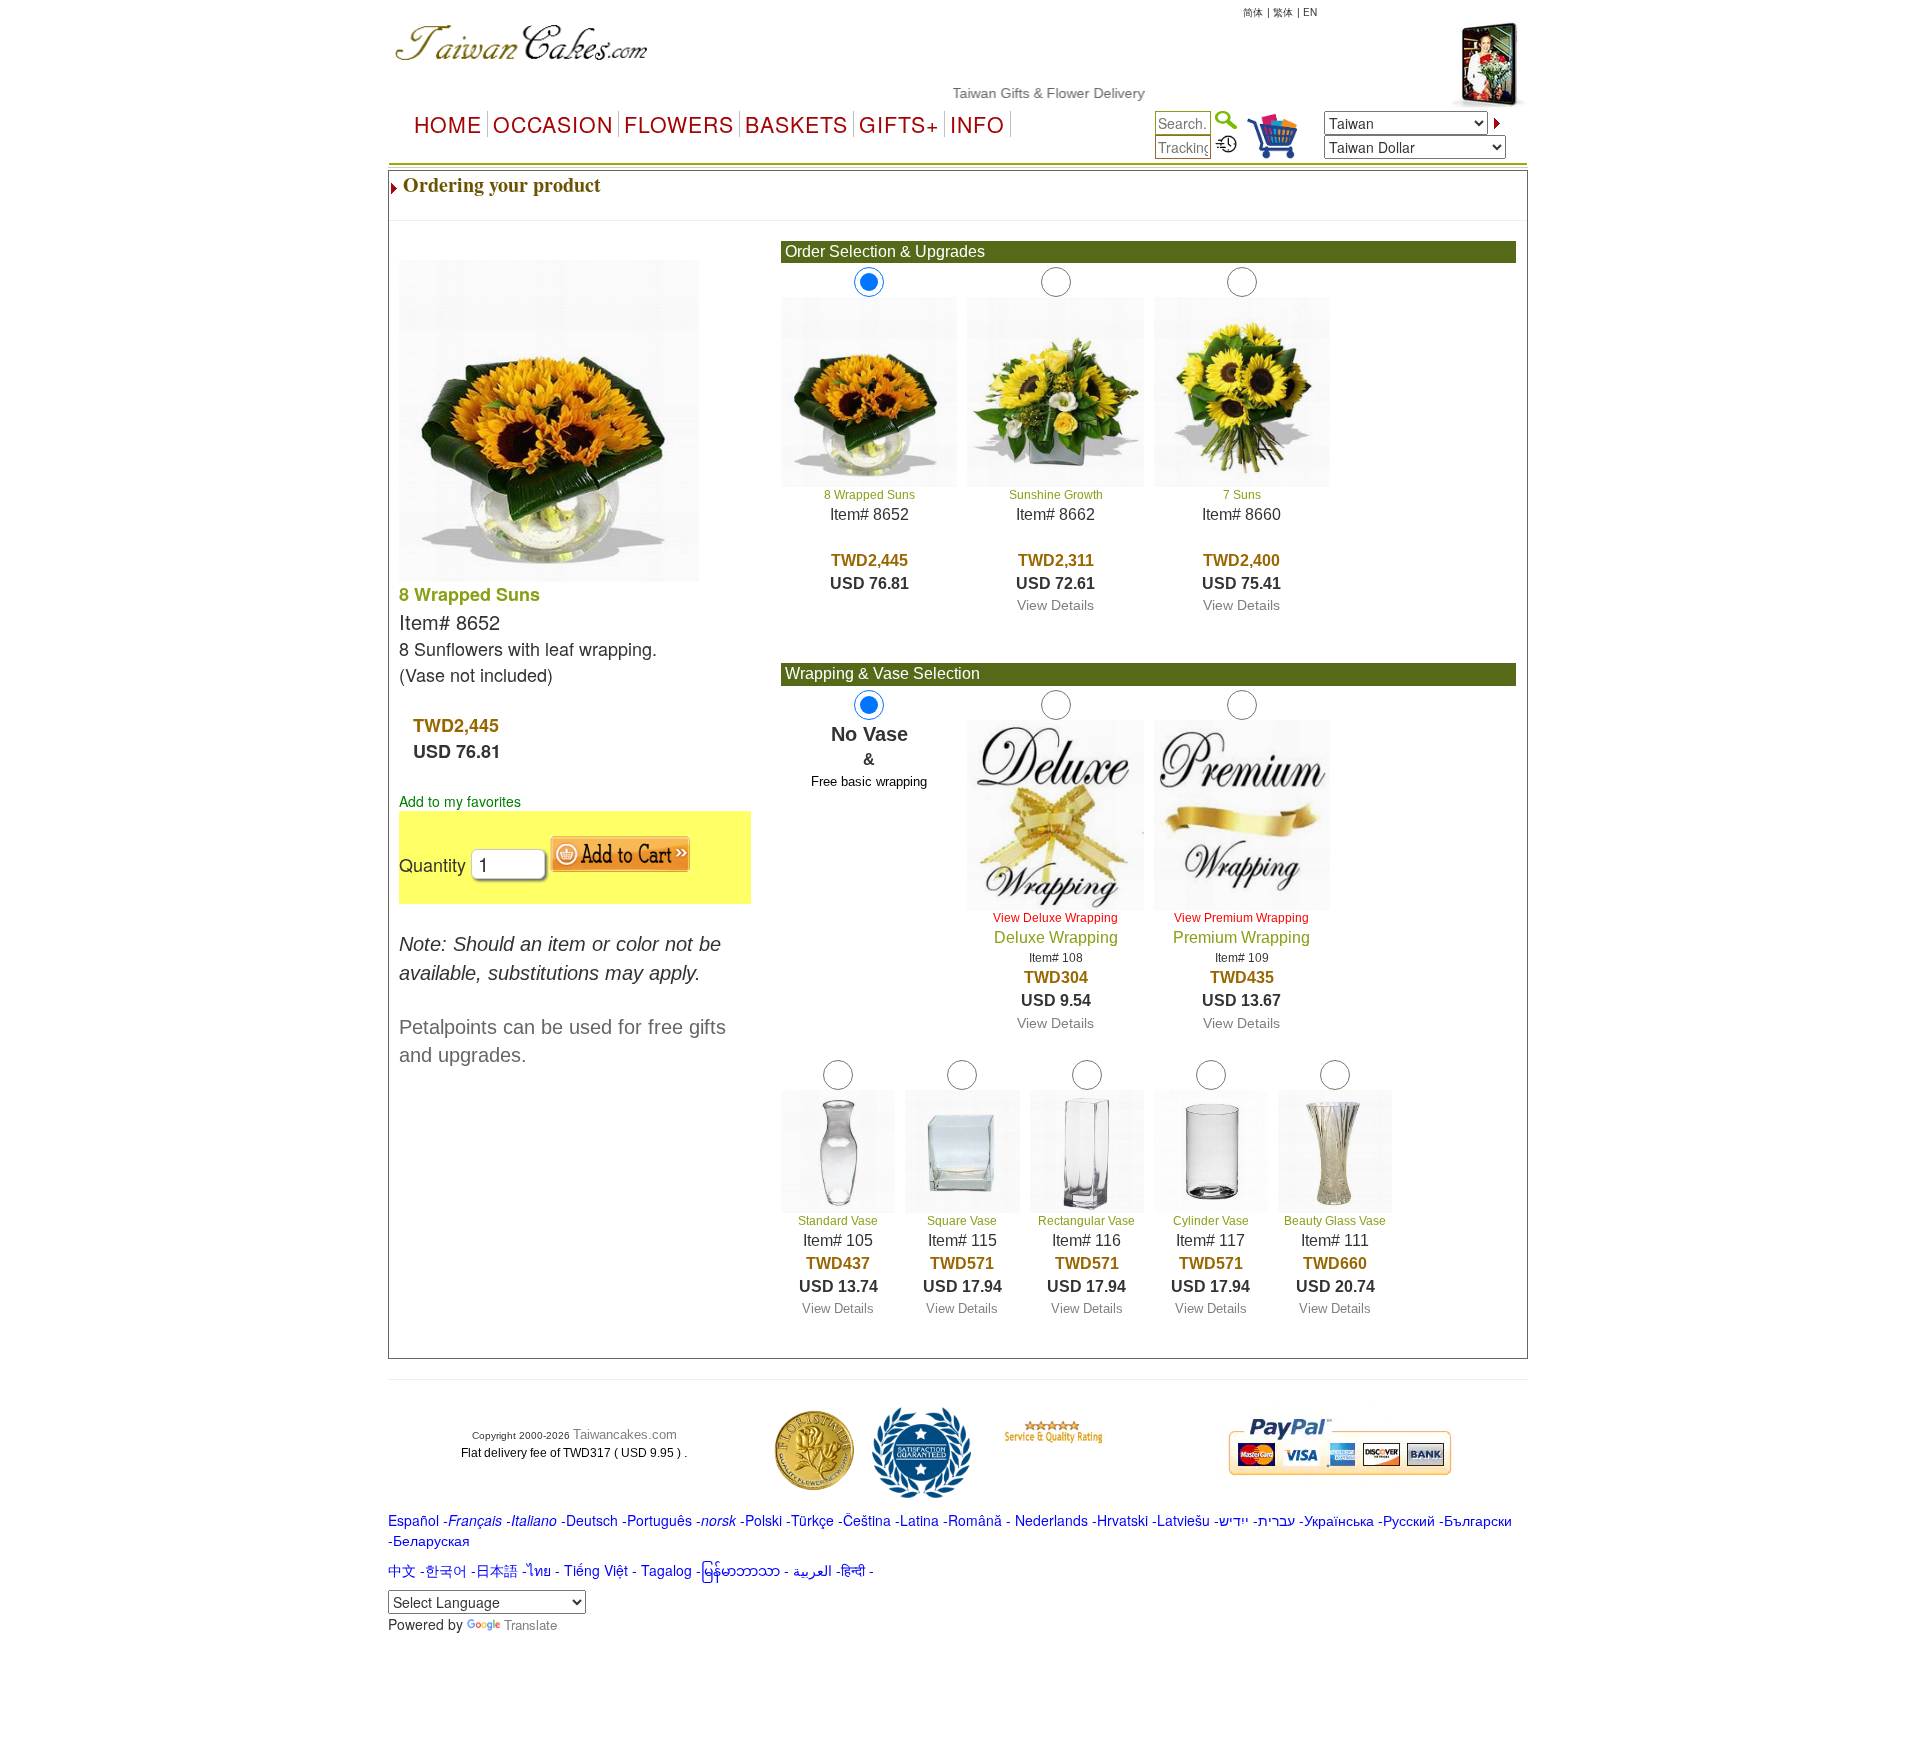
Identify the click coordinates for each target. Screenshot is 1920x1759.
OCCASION (553, 124)
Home (448, 124)
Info (977, 124)
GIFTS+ (899, 124)
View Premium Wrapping (1241, 918)
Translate (530, 1624)
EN (1310, 12)
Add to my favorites (460, 801)
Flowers (679, 124)
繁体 (1283, 12)
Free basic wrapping (869, 781)
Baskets (796, 124)
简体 (1253, 12)
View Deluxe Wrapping (1055, 918)
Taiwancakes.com (625, 1434)
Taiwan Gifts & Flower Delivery (1015, 93)
